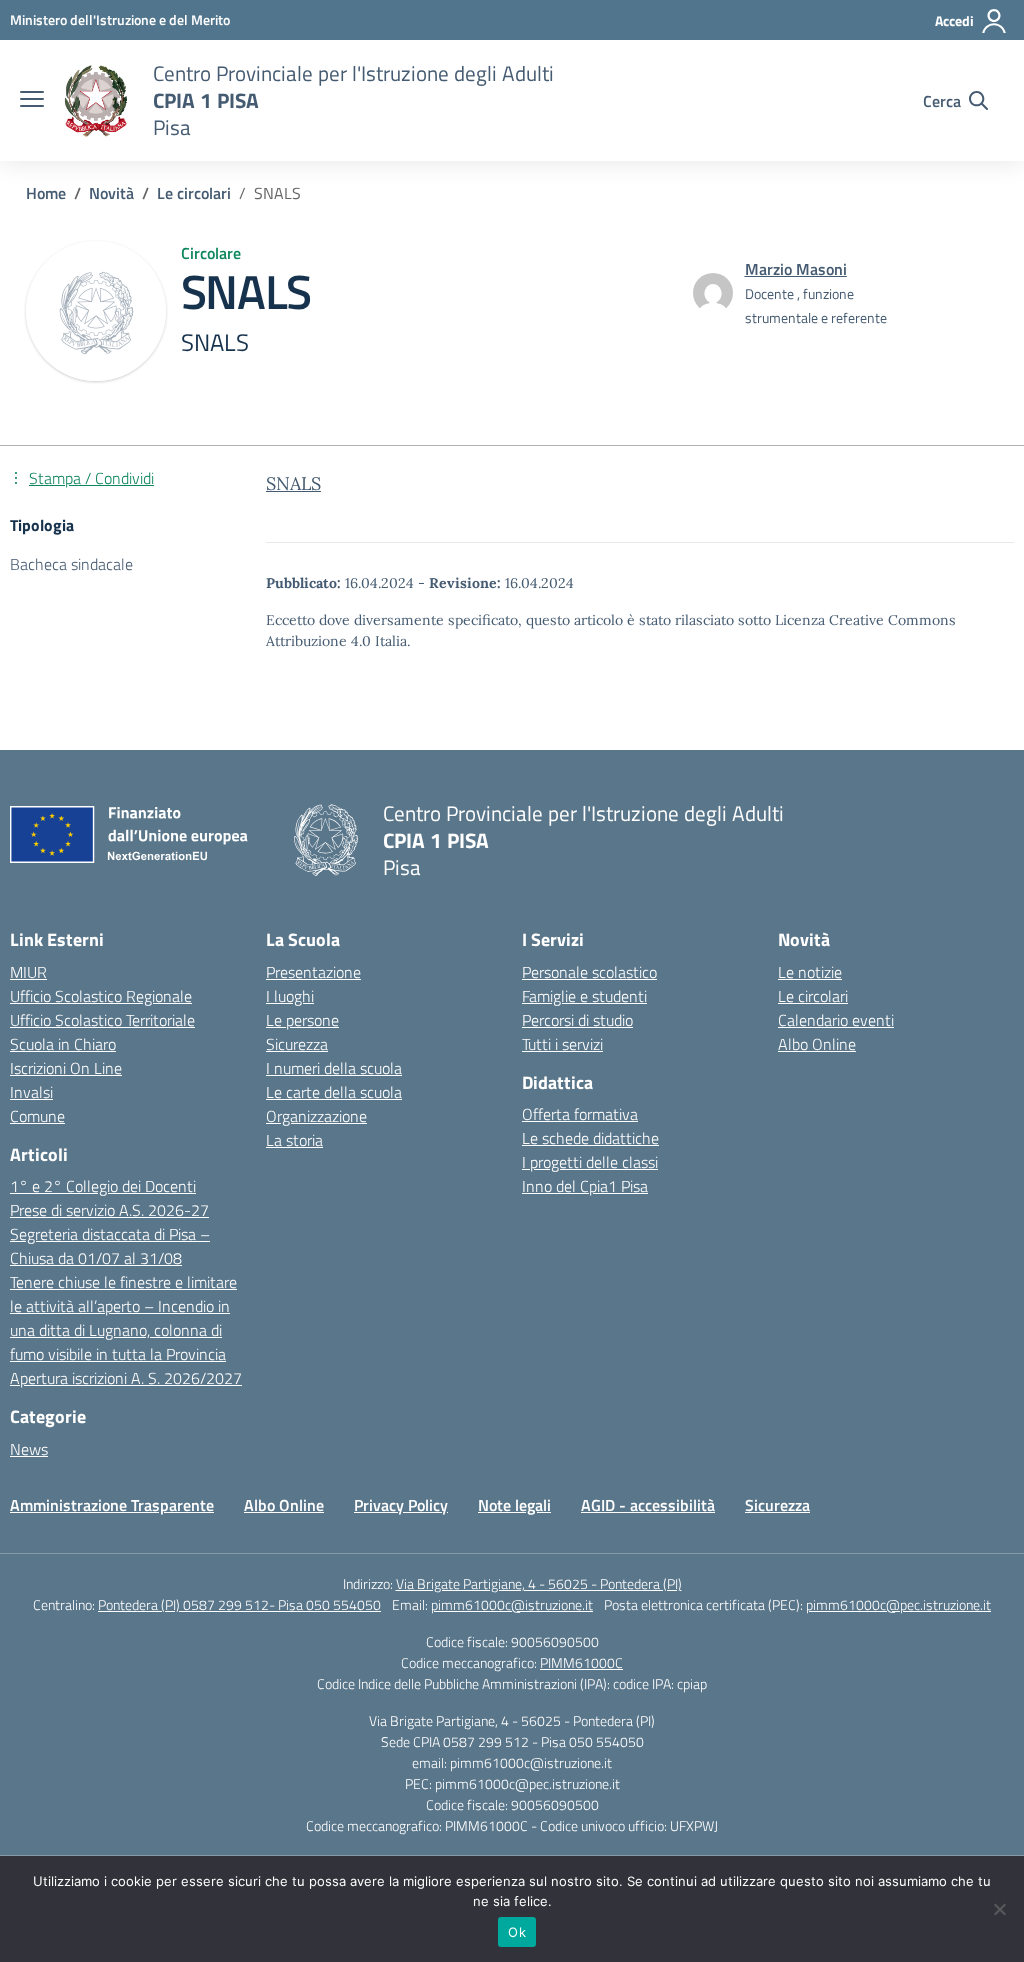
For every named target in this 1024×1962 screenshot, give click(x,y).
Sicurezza (297, 1044)
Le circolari (813, 996)
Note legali (514, 1505)
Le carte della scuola (334, 1092)
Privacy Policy (401, 1505)
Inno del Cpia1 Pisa (585, 1186)
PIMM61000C (581, 1662)
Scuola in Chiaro (63, 1044)
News (29, 1449)
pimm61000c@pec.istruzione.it (898, 1604)
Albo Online (817, 1044)
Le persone (302, 1020)
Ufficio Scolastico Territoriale (102, 1020)
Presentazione (313, 972)
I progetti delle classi (590, 1162)
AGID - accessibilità (648, 1505)
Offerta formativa (580, 1114)
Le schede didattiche (590, 1138)
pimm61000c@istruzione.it (512, 1604)
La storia (294, 1140)
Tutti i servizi (562, 1044)
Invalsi (31, 1092)
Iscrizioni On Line (66, 1068)
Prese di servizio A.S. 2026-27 (109, 1210)
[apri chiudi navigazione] (32, 101)
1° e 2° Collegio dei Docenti (103, 1186)
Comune (37, 1116)
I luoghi (290, 996)
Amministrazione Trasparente (112, 1505)
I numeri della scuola (334, 1068)
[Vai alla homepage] (96, 101)
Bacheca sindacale (71, 564)
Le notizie (810, 972)
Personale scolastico (589, 972)
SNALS (293, 483)
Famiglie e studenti (584, 996)
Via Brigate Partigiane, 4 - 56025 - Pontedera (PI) (539, 1583)
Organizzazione (316, 1116)
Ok (517, 1932)
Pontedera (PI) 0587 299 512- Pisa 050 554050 (239, 1604)
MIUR (28, 972)
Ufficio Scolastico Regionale (101, 996)
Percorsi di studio (577, 1020)
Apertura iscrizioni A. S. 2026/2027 (126, 1378)
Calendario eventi (836, 1020)
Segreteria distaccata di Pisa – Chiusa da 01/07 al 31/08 (110, 1246)
